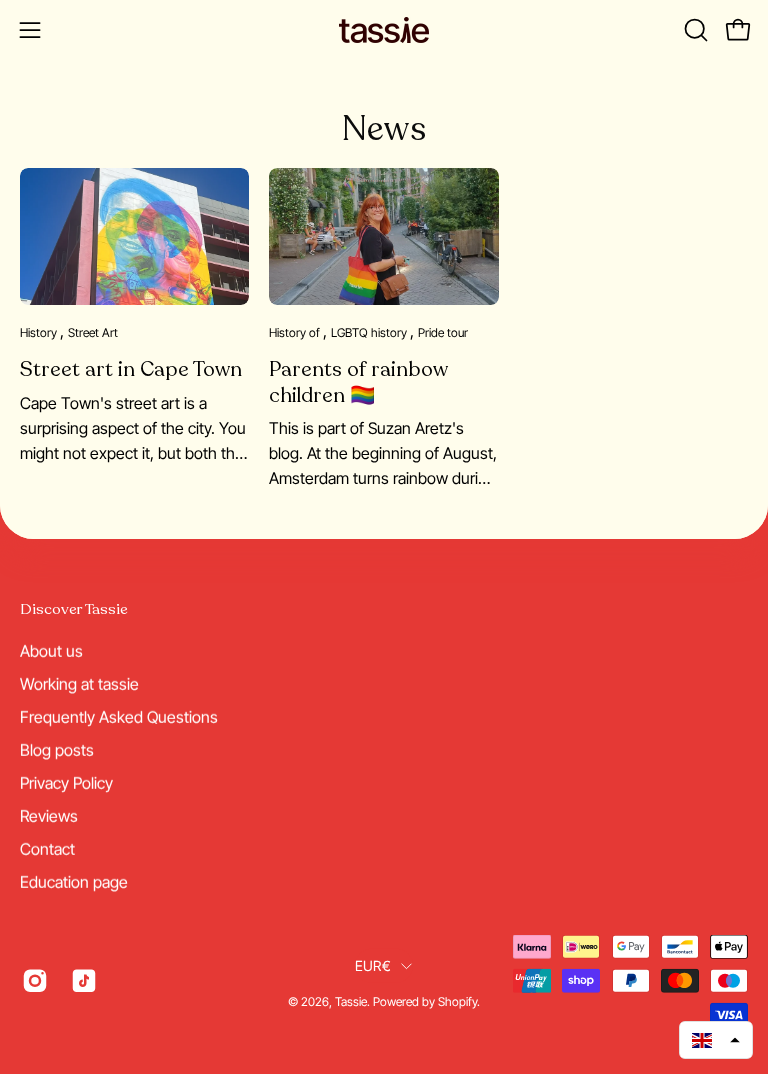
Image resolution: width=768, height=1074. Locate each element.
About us (51, 650)
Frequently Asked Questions (119, 716)
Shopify (457, 1001)
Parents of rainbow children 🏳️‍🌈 (358, 382)
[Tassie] (384, 30)
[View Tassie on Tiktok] (80, 980)
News (384, 129)
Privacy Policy (66, 782)
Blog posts (57, 749)
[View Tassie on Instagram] (31, 980)
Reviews (49, 815)
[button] (694, 30)
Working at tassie (79, 683)
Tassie (351, 1001)
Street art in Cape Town (131, 369)
